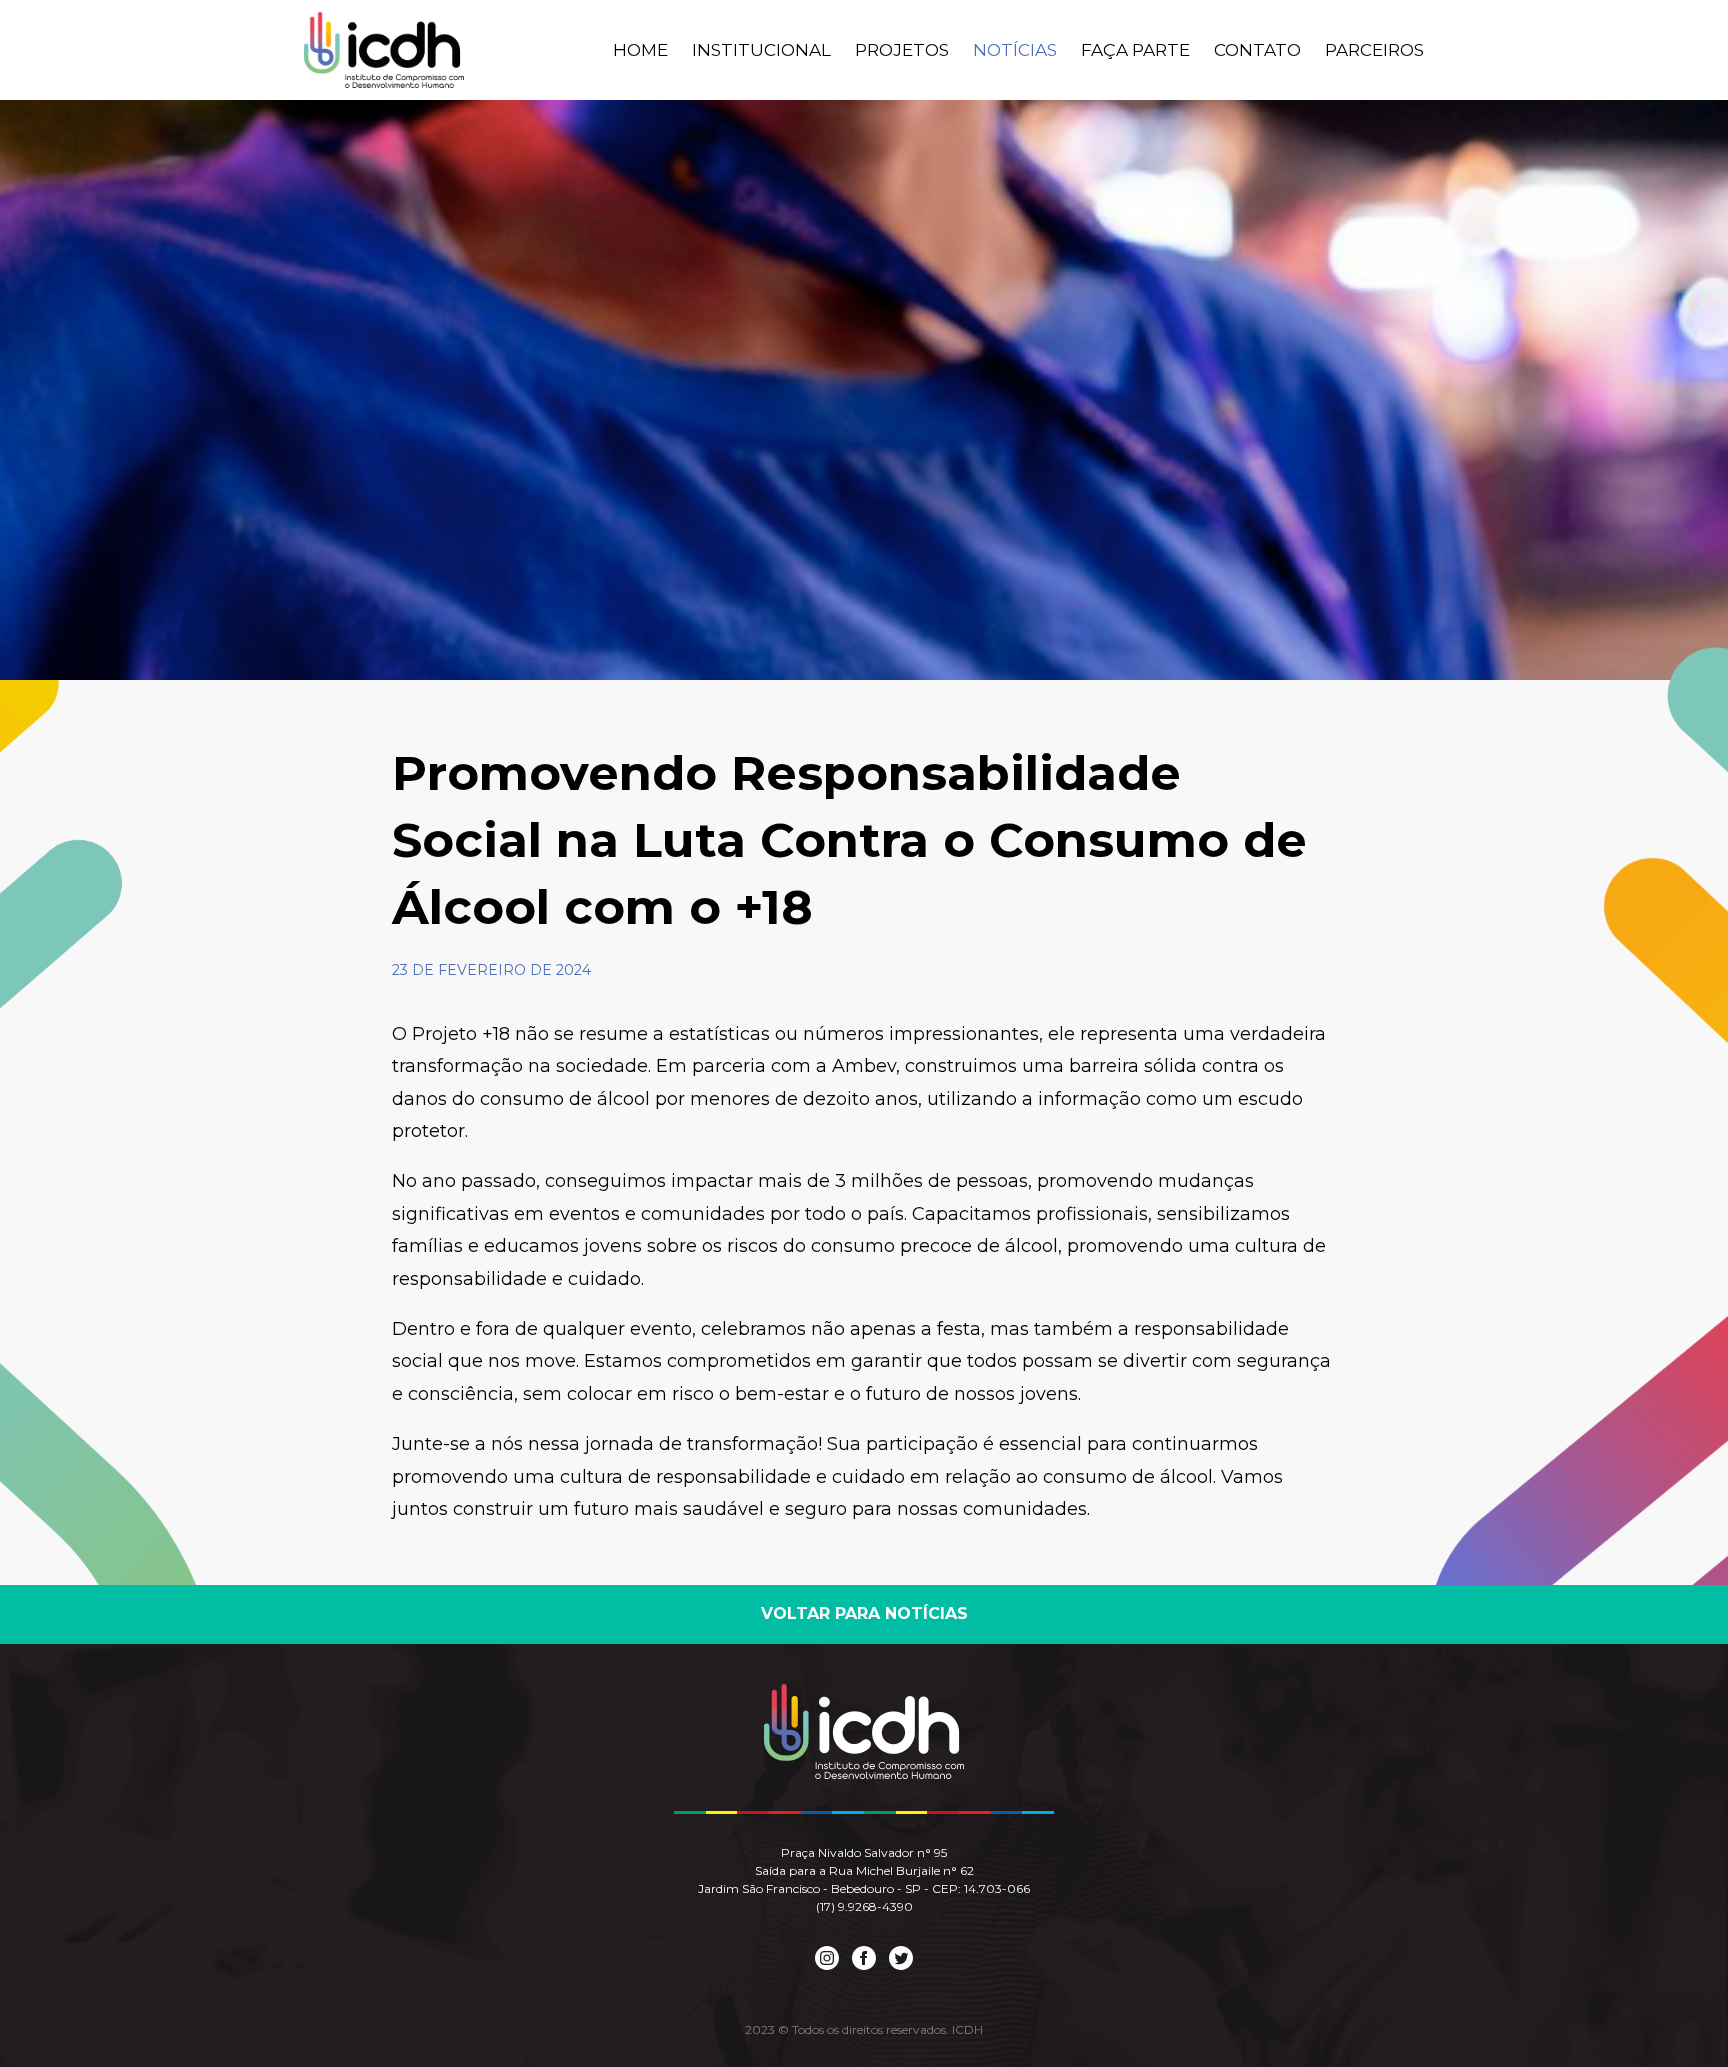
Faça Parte (1135, 50)
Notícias (1015, 50)
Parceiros (1374, 50)
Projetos (902, 50)
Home (640, 50)
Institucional (761, 50)
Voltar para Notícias (864, 1613)
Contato (1257, 50)
